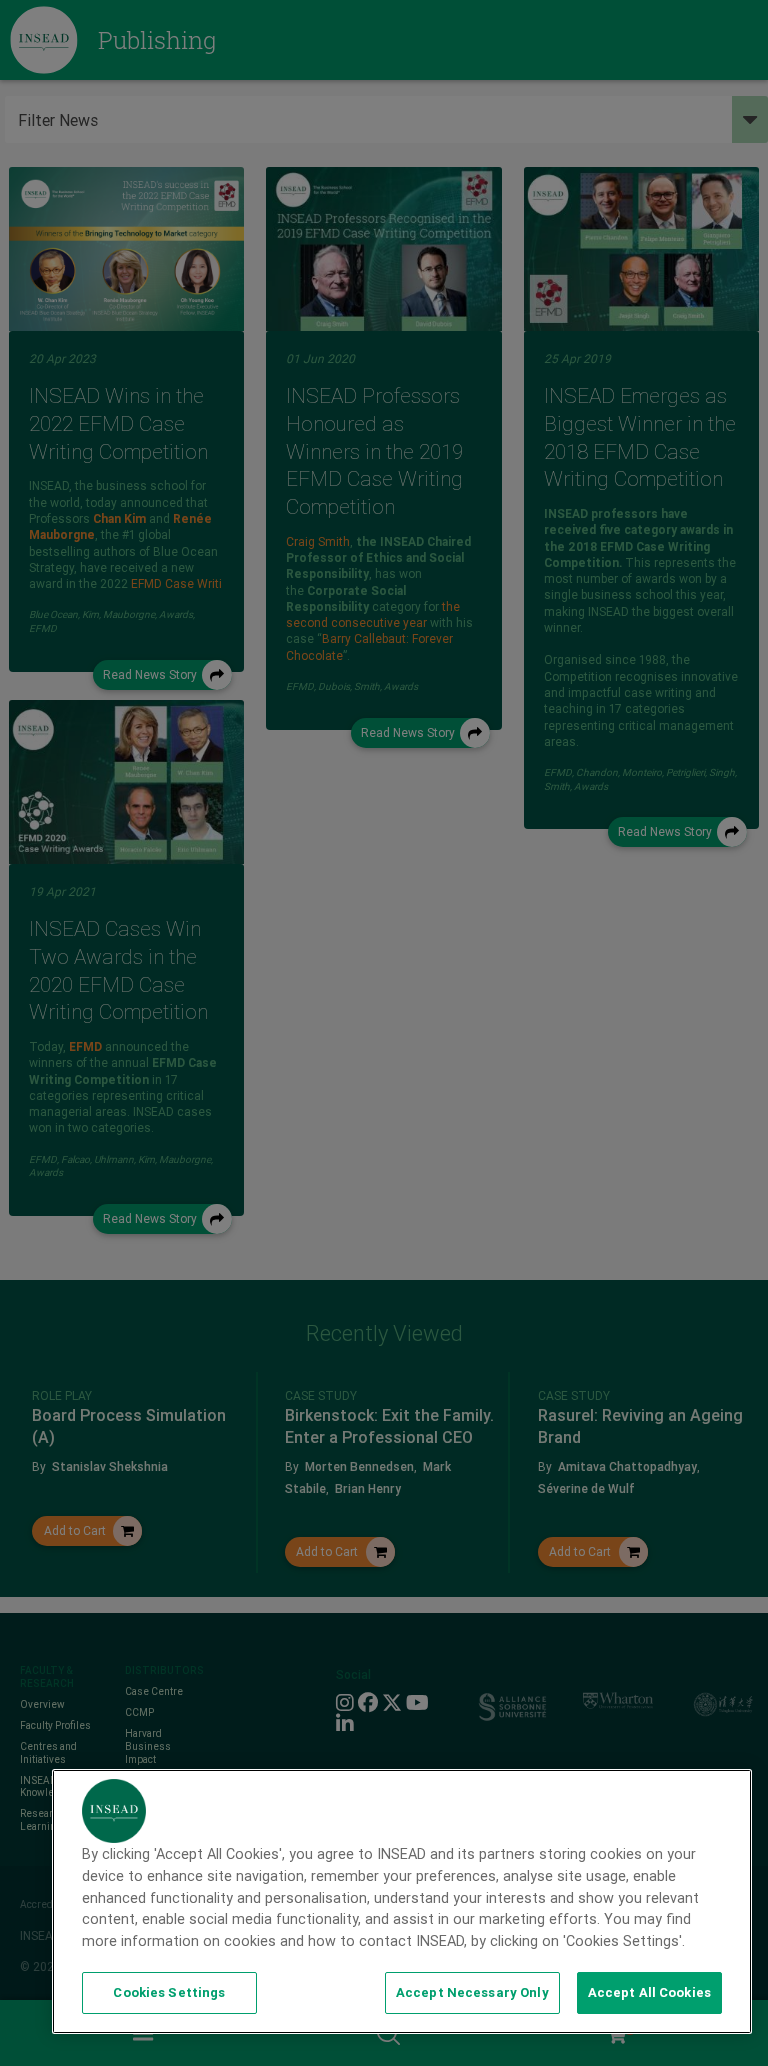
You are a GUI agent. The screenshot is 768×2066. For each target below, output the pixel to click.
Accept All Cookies (649, 1992)
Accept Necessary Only (472, 1992)
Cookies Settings (169, 1992)
